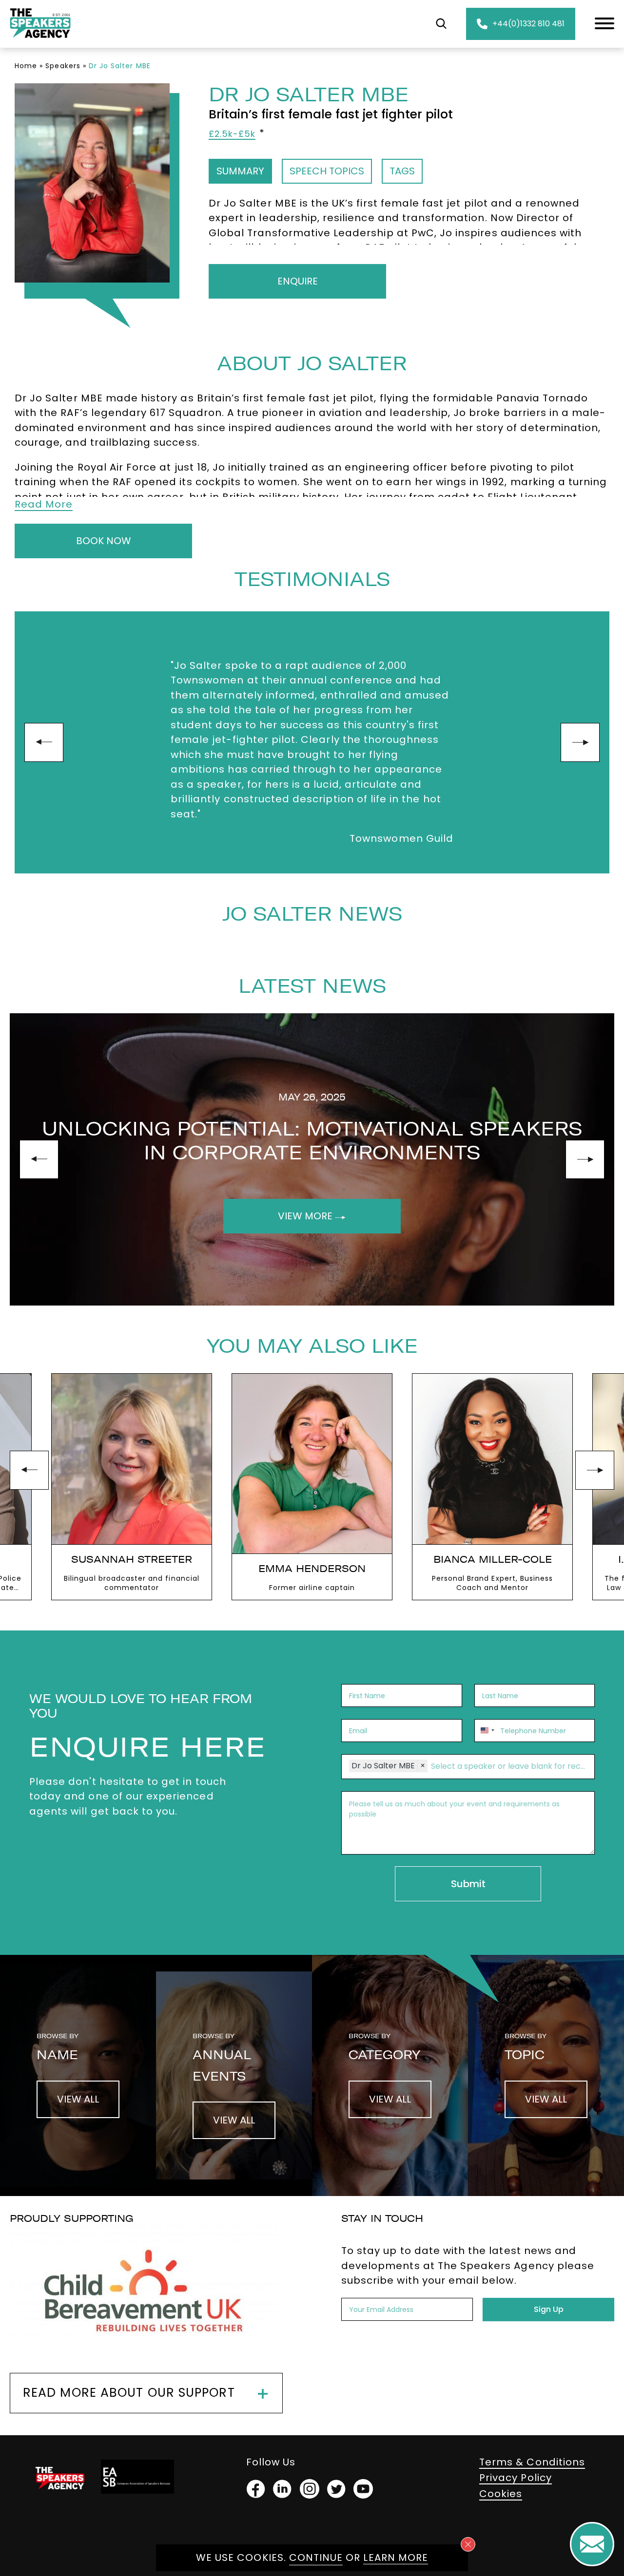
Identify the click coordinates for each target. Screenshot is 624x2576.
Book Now (104, 541)
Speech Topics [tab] (327, 171)
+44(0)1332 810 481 (528, 24)
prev (44, 742)
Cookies (501, 2494)
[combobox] (486, 1731)
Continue (316, 2557)
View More (306, 1216)
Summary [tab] (240, 171)
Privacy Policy (516, 2478)
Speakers (63, 66)
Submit (468, 1884)
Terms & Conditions (532, 2462)
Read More (44, 504)
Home (26, 66)
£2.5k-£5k (232, 134)
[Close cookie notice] (468, 2544)
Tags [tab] (402, 171)
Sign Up (549, 2309)
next (580, 742)
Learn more (396, 2557)
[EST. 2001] (40, 40)
